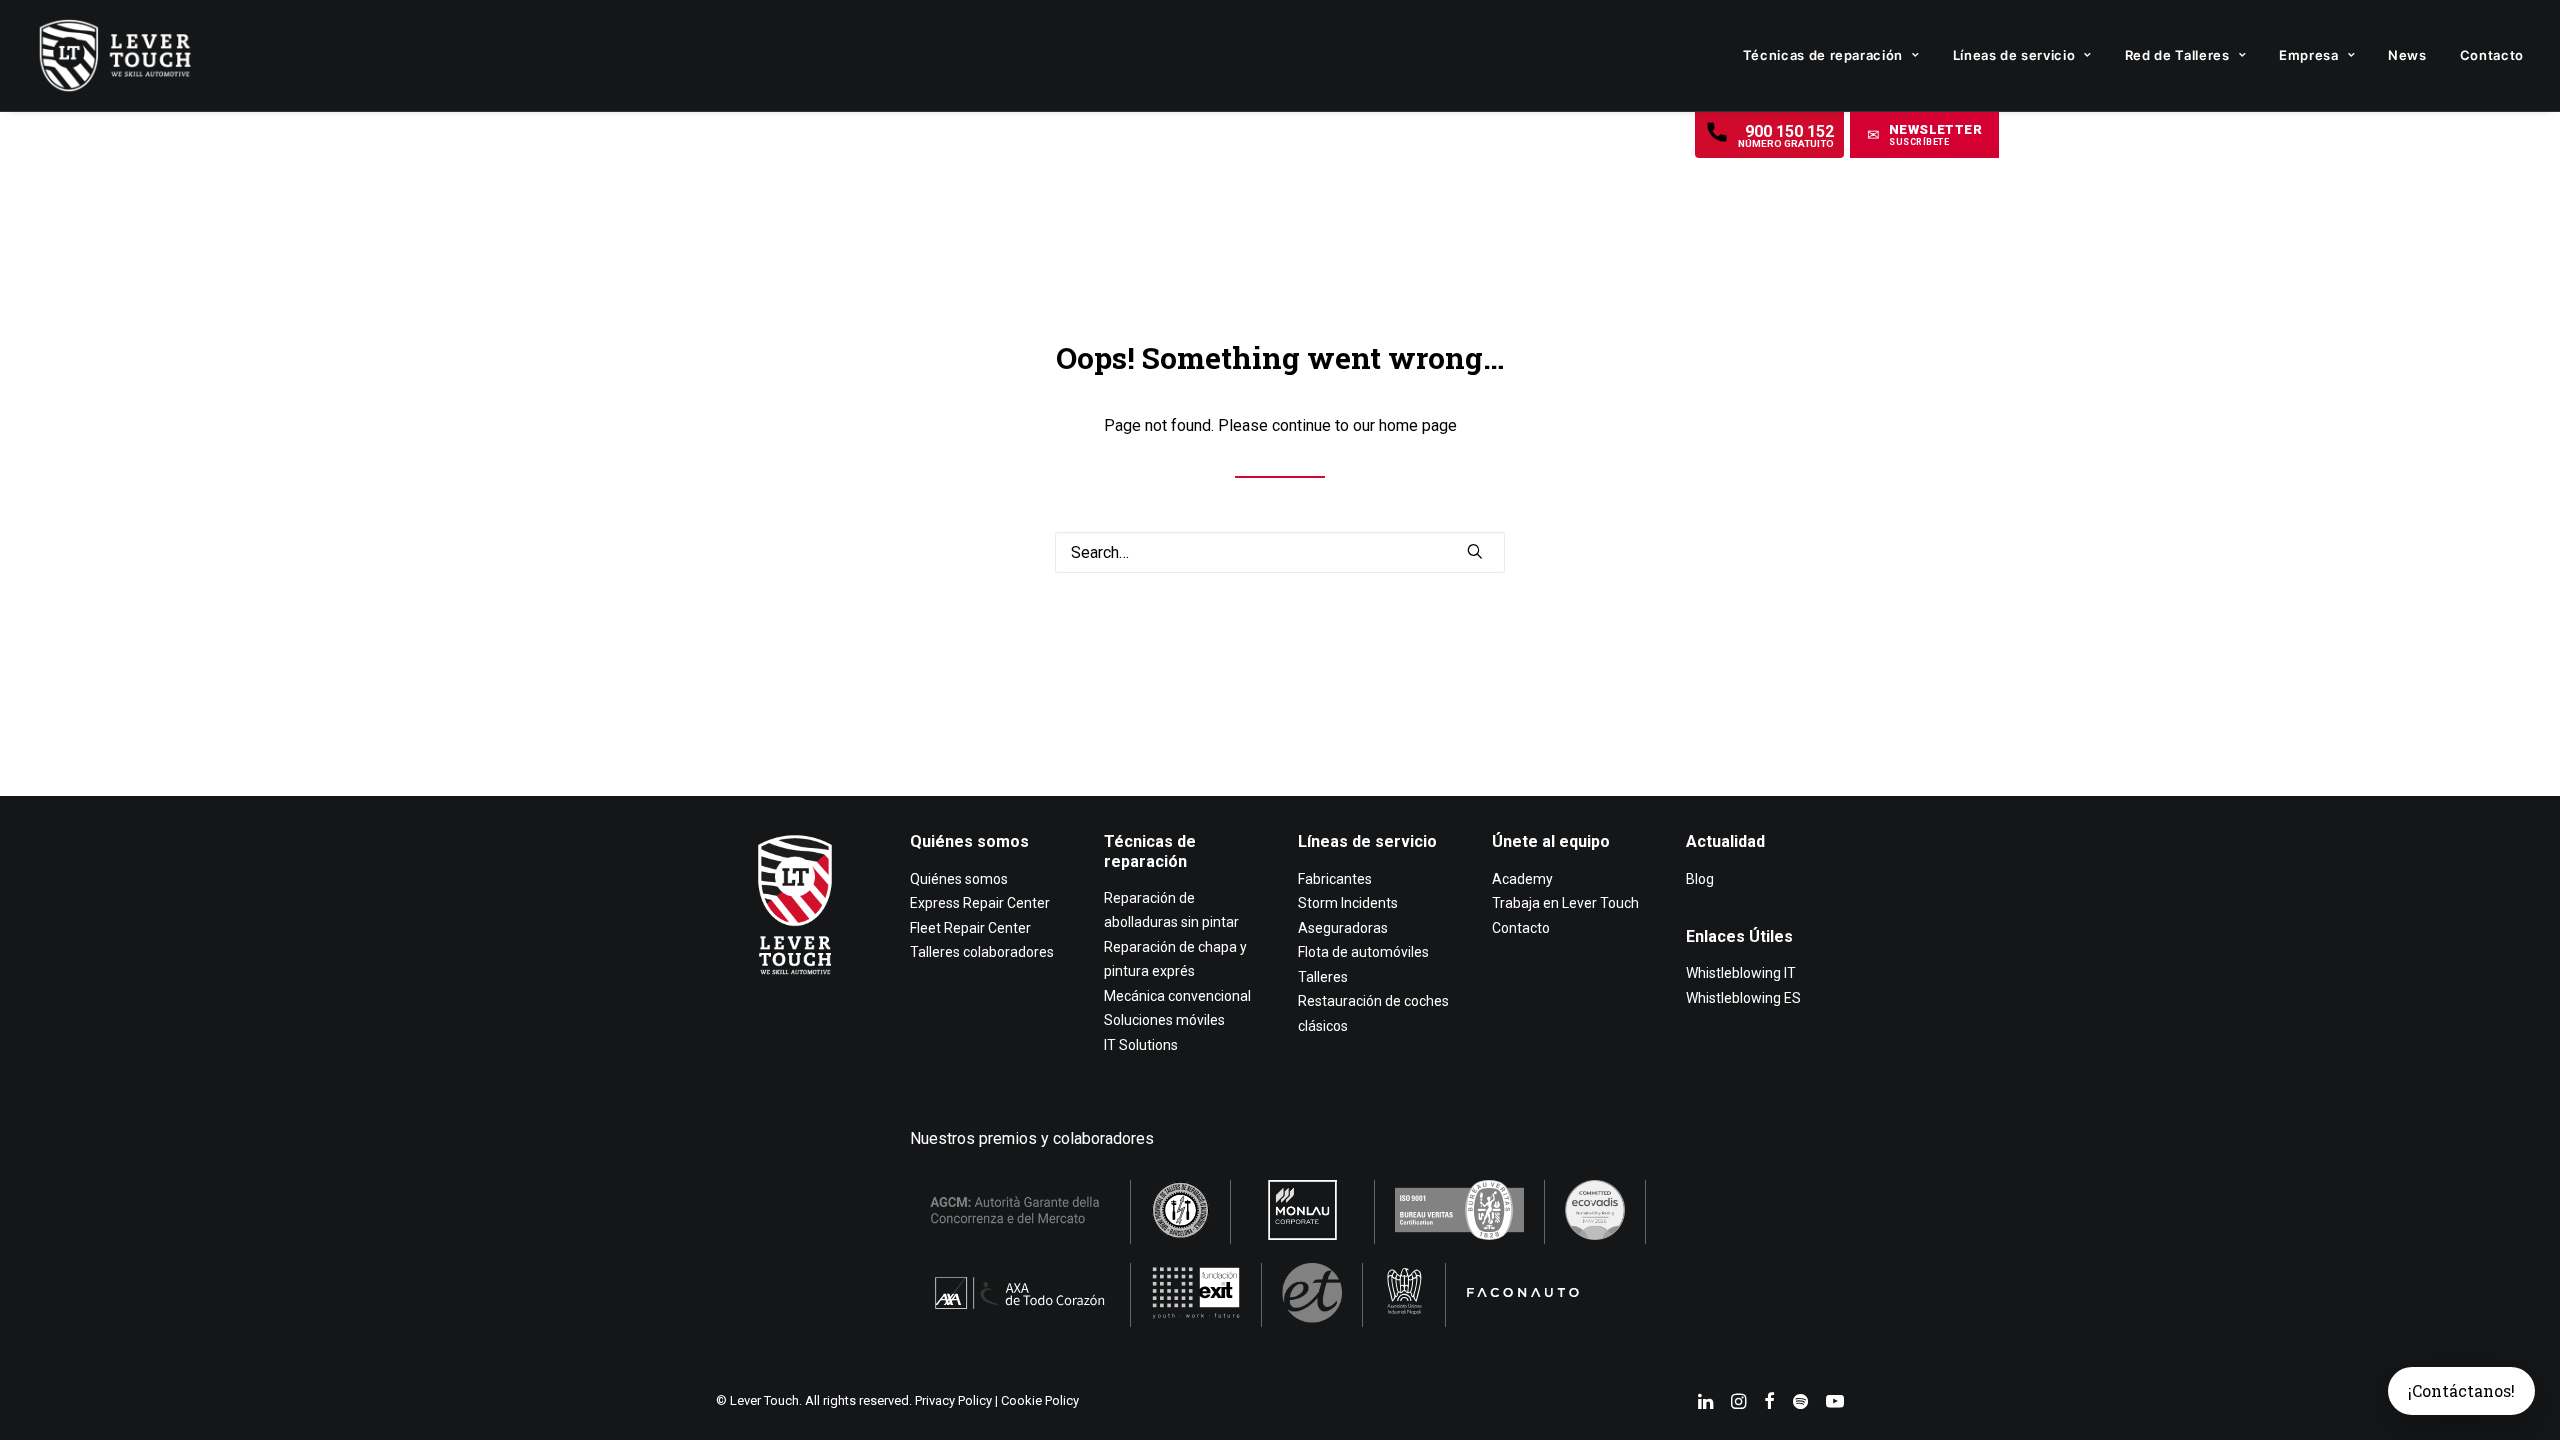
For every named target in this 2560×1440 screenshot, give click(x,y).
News (2407, 55)
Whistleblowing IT (1741, 973)
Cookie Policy (1040, 1400)
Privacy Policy (953, 1400)
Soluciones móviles (1164, 1020)
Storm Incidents (1348, 903)
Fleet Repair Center (970, 928)
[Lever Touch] (115, 55)
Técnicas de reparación (1823, 55)
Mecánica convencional (1177, 996)
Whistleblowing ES (1743, 998)
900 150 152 (1786, 135)
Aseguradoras (1343, 928)
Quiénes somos (969, 841)
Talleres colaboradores (982, 952)
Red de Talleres (2177, 55)
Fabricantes (1335, 879)
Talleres (1323, 977)
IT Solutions (1141, 1045)
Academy (1522, 879)
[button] (1924, 135)
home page (1418, 425)
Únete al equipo (1551, 841)
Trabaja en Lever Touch (1565, 903)
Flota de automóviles (1363, 952)
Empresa (2309, 55)
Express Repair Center (980, 903)
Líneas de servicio (2014, 55)
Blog (1700, 879)
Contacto (2492, 55)
